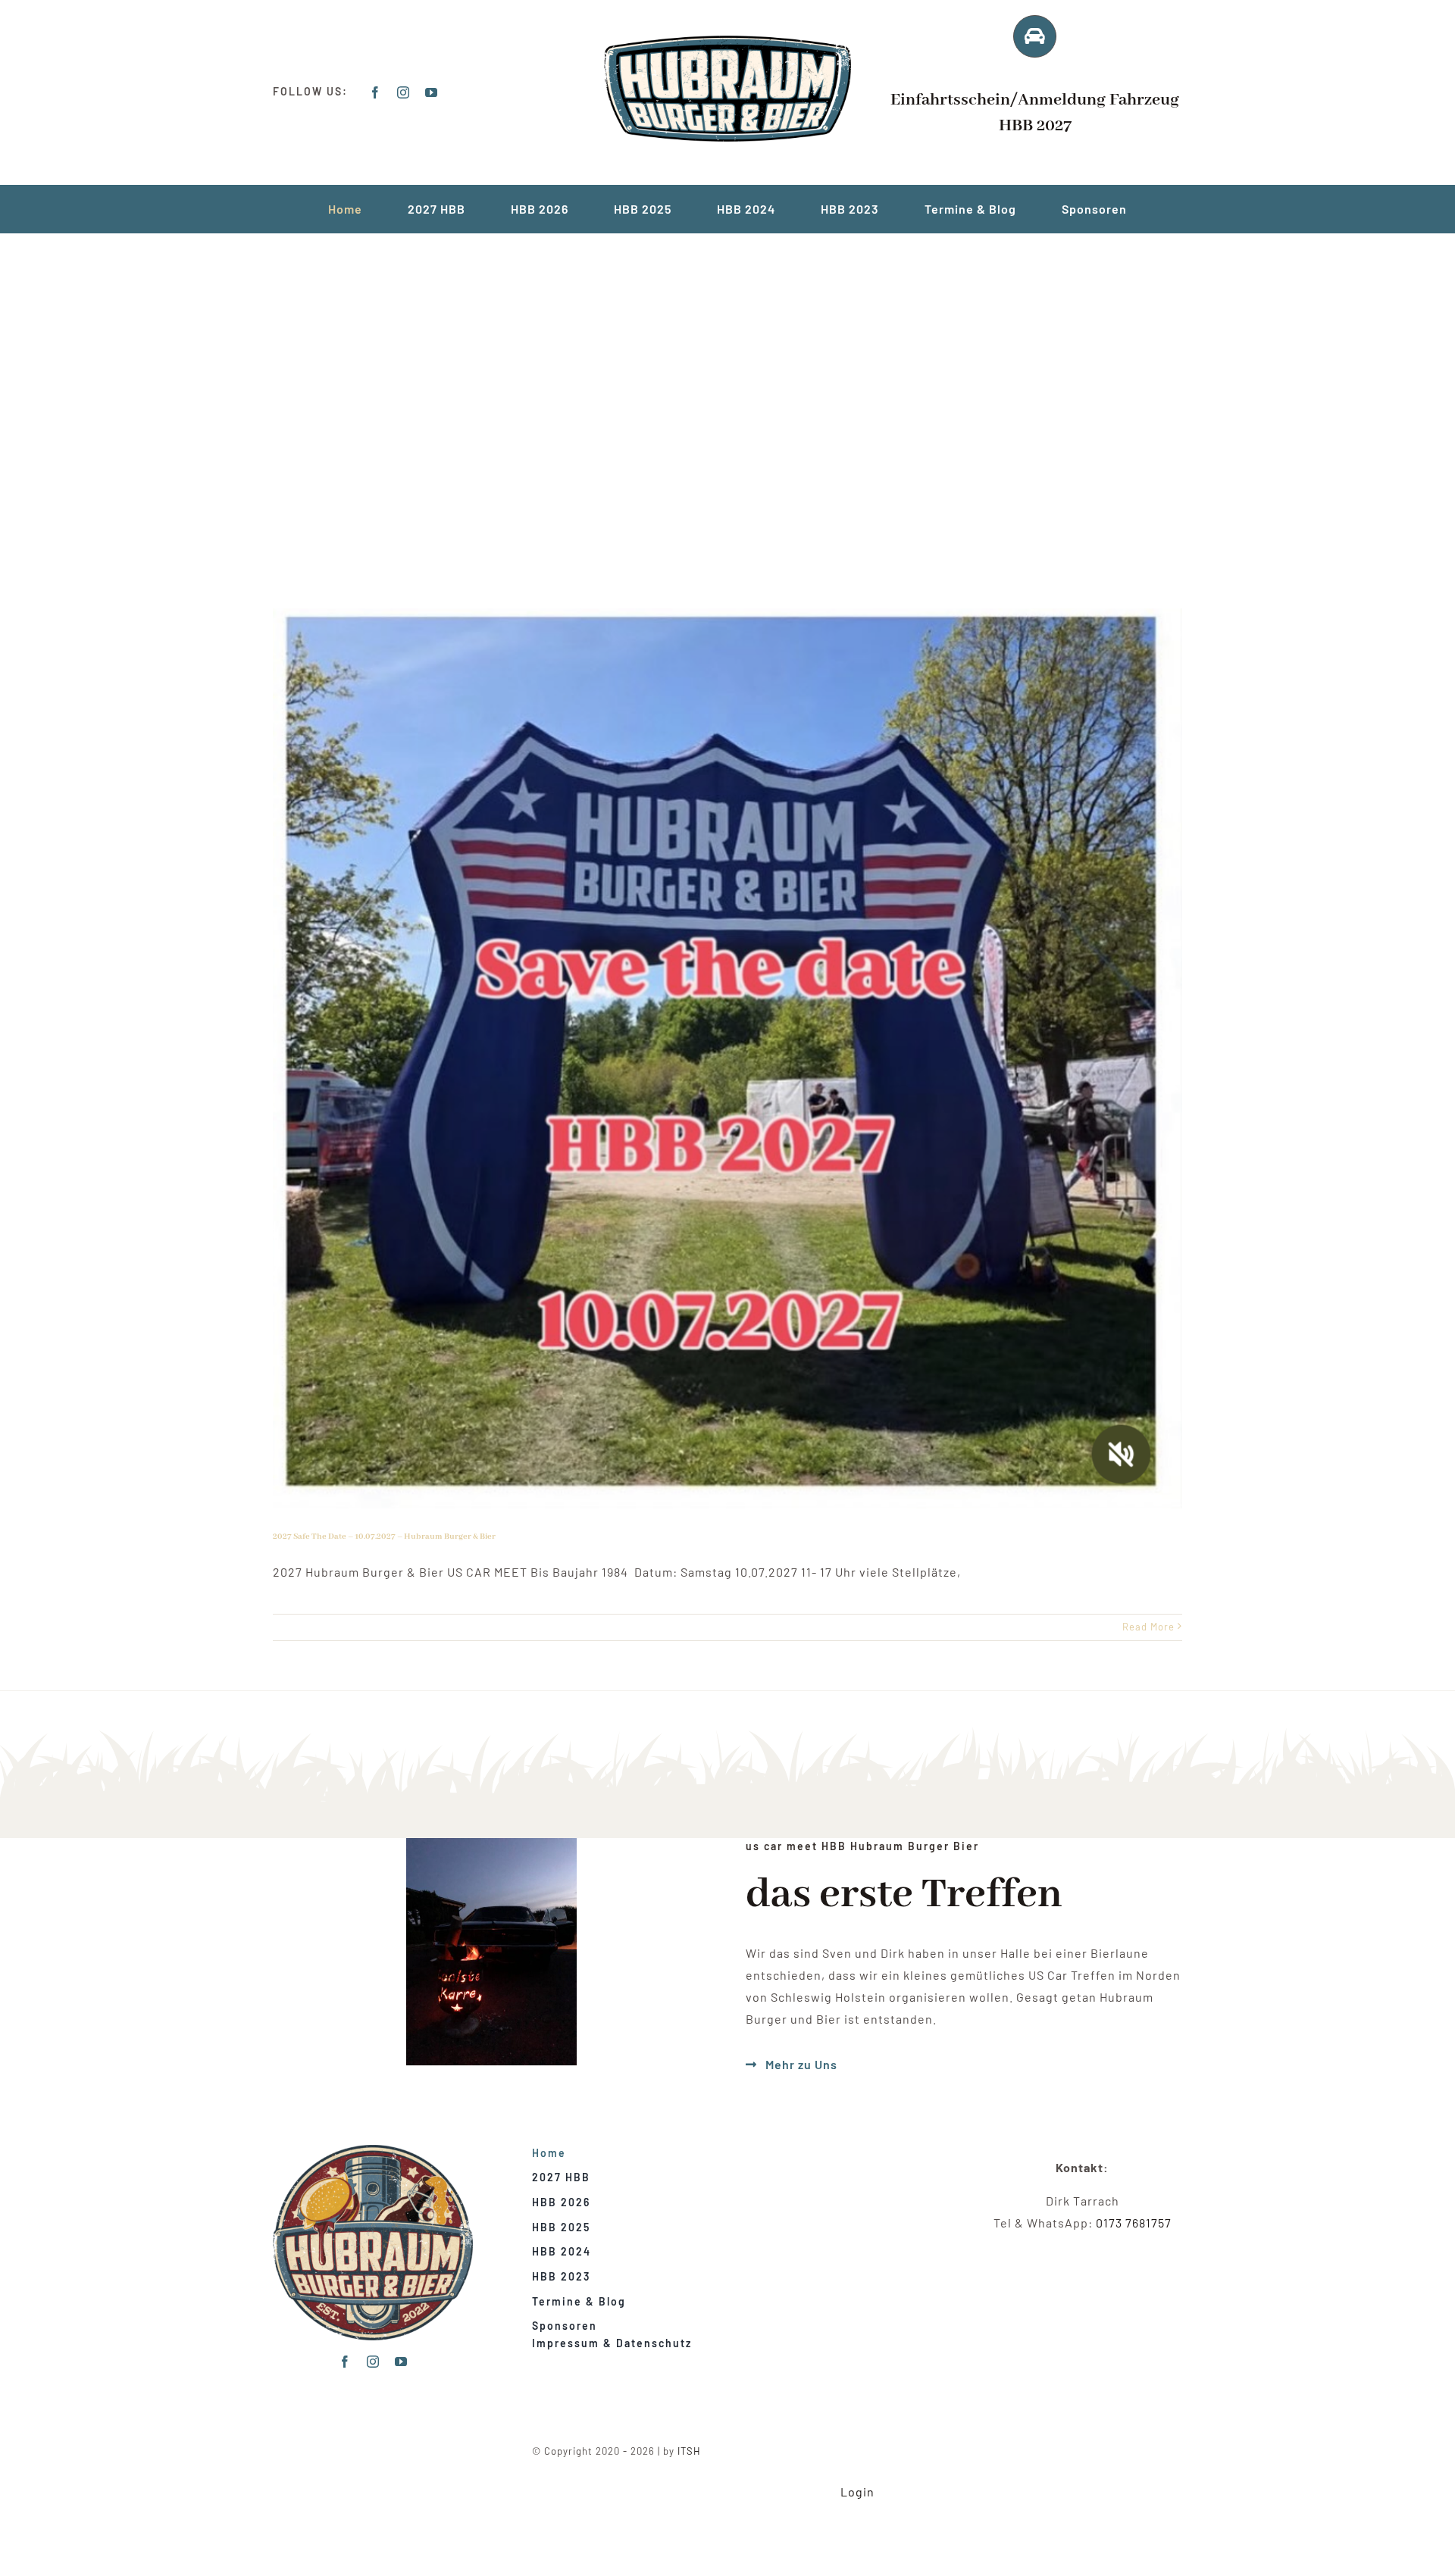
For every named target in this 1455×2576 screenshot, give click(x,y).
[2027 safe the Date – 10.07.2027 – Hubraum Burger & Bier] (727, 1058)
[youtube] (432, 92)
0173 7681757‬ (1134, 2223)
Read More (1148, 1627)
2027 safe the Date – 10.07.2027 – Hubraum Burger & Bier (384, 1537)
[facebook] (375, 92)
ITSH (689, 2451)
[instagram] (404, 92)
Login (857, 2492)
